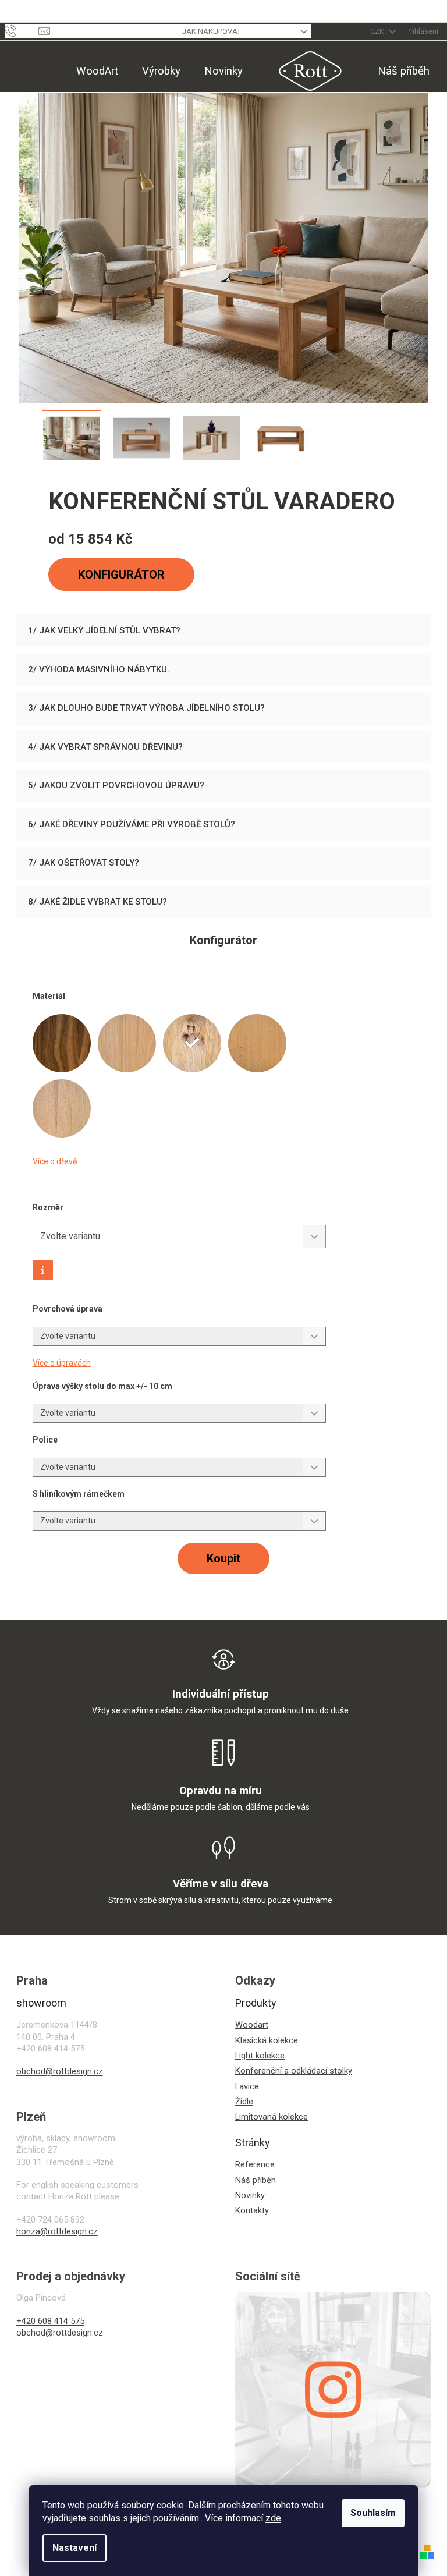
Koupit (223, 1558)
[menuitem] (97, 71)
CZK (378, 31)
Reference (255, 2164)
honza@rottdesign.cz (57, 2231)
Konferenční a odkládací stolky (294, 2071)
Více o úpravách (62, 1363)
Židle (244, 2102)
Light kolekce (260, 2056)
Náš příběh (256, 2180)
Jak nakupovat (212, 31)
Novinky (250, 2195)
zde (273, 2518)
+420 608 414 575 (50, 2321)
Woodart (252, 2025)
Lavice (247, 2086)
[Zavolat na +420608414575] (22, 31)
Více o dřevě (55, 1161)
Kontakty (252, 2210)
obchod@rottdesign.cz (60, 2071)
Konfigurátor (121, 575)
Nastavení (74, 2548)
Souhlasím (373, 2513)
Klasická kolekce (267, 2040)
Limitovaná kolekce (272, 2117)
